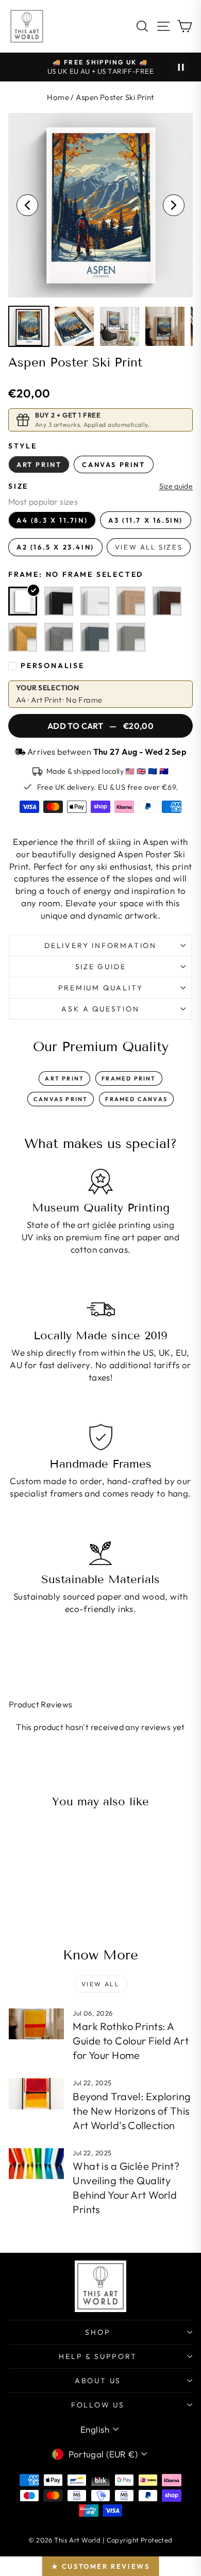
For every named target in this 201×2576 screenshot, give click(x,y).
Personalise (53, 666)
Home (58, 97)
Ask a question (100, 1009)
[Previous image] (27, 205)
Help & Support (98, 2356)
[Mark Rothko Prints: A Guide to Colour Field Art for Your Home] (36, 2024)
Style (23, 446)
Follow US (98, 2405)
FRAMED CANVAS (136, 1099)
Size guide (176, 486)
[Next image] (174, 205)
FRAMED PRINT (129, 1078)
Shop (98, 2332)
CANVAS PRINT (61, 1099)
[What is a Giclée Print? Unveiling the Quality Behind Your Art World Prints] (36, 2164)
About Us (98, 2381)
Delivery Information (100, 945)
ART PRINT (64, 1078)
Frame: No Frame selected (76, 574)
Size (18, 486)
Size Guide (101, 967)
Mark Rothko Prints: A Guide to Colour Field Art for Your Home (131, 2041)
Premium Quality (101, 988)
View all (100, 1984)
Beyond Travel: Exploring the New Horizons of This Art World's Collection (132, 2111)
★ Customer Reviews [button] (101, 2566)
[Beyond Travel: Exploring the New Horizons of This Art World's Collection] (36, 2093)
